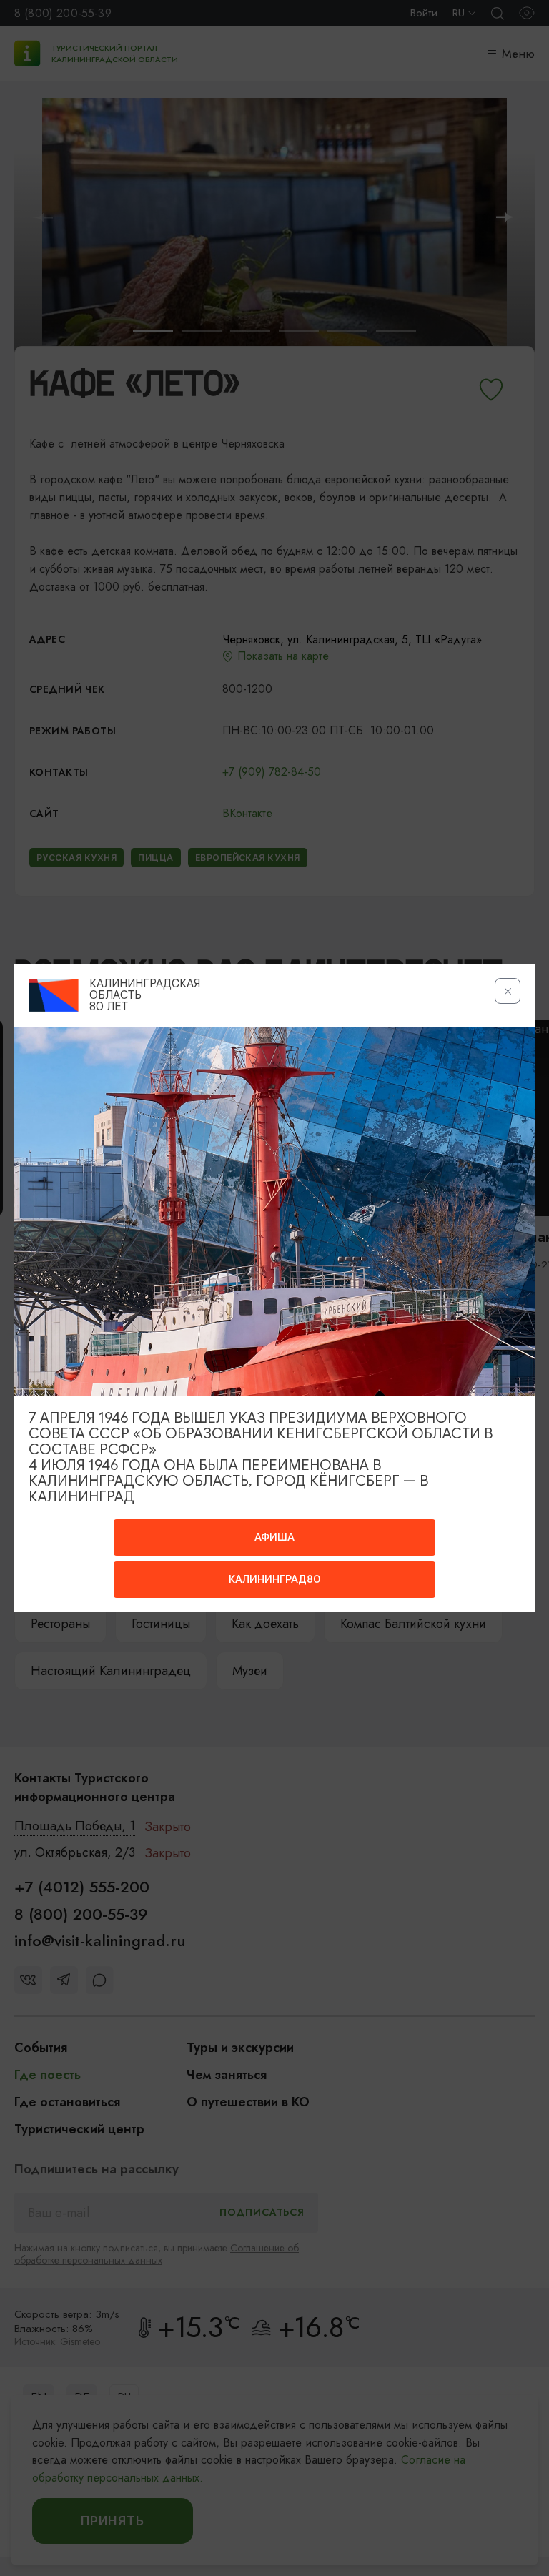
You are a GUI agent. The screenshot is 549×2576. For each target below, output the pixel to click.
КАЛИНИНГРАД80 (274, 1579)
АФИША (274, 1537)
